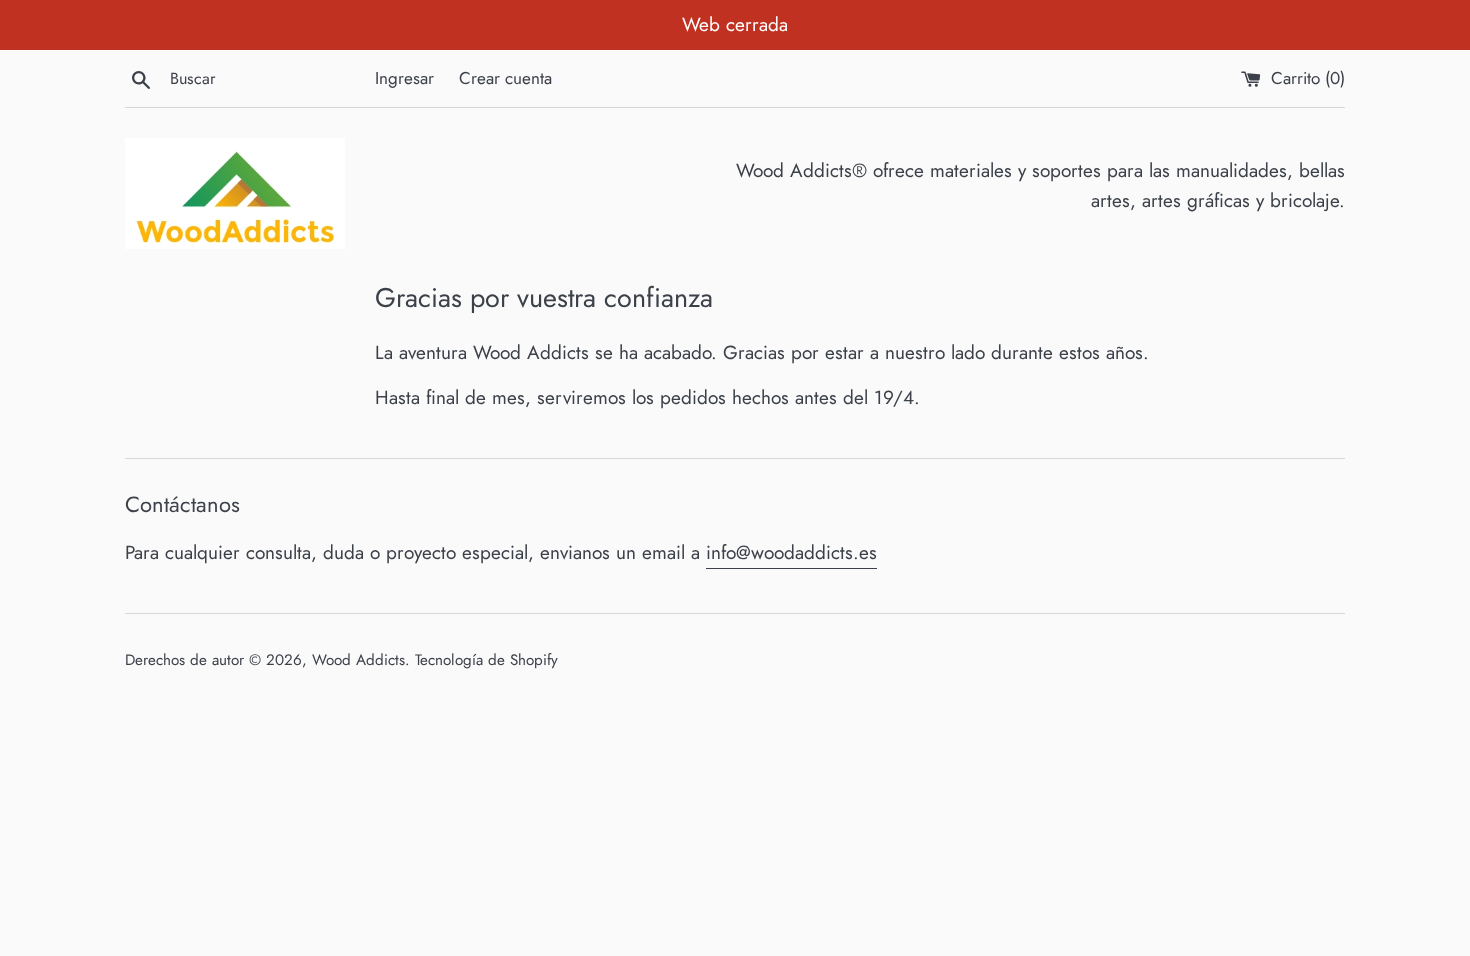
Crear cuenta (505, 78)
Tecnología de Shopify (486, 660)
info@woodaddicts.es (791, 552)
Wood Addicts (358, 660)
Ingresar (404, 78)
